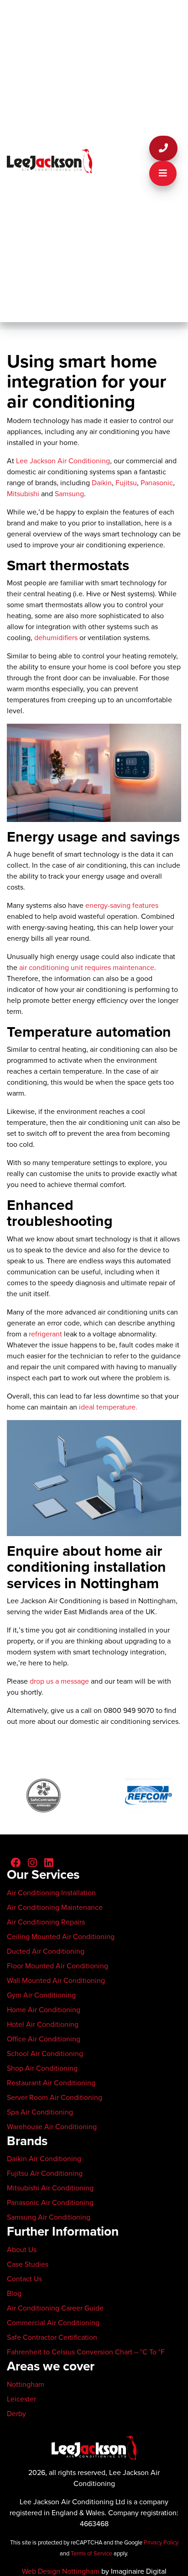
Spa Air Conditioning (40, 2112)
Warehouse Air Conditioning (52, 2127)
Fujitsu (126, 483)
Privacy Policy (161, 2543)
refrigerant (45, 1334)
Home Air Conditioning (44, 2010)
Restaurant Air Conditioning (51, 2083)
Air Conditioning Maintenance (55, 1908)
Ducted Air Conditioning (46, 1951)
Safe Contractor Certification (52, 2337)
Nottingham (26, 2385)
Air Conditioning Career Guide (55, 2308)
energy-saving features (122, 906)
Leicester (21, 2399)
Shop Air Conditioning (42, 2068)
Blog (14, 2294)
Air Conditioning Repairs (46, 1922)
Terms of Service (91, 2554)
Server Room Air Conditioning (55, 2098)
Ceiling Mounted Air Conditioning (61, 1937)
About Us (22, 2250)
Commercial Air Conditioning (53, 2323)
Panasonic (157, 483)
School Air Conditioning (45, 2054)
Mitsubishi (23, 494)
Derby (16, 2414)
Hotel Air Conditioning (43, 2025)
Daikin (102, 483)
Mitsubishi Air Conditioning (50, 2188)
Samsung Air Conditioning (49, 2217)
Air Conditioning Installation (51, 1893)
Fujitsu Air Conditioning (45, 2173)
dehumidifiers (56, 638)
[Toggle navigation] (163, 173)
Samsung (69, 494)
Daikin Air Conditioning (44, 2159)
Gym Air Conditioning (41, 1995)
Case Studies (28, 2264)
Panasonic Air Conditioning (50, 2203)
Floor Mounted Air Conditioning (57, 1966)
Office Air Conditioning (44, 2039)
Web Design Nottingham (61, 2571)
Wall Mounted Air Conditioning (56, 1981)
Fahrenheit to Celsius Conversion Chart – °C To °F (86, 2352)
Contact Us (24, 2279)
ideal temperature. (108, 1407)
